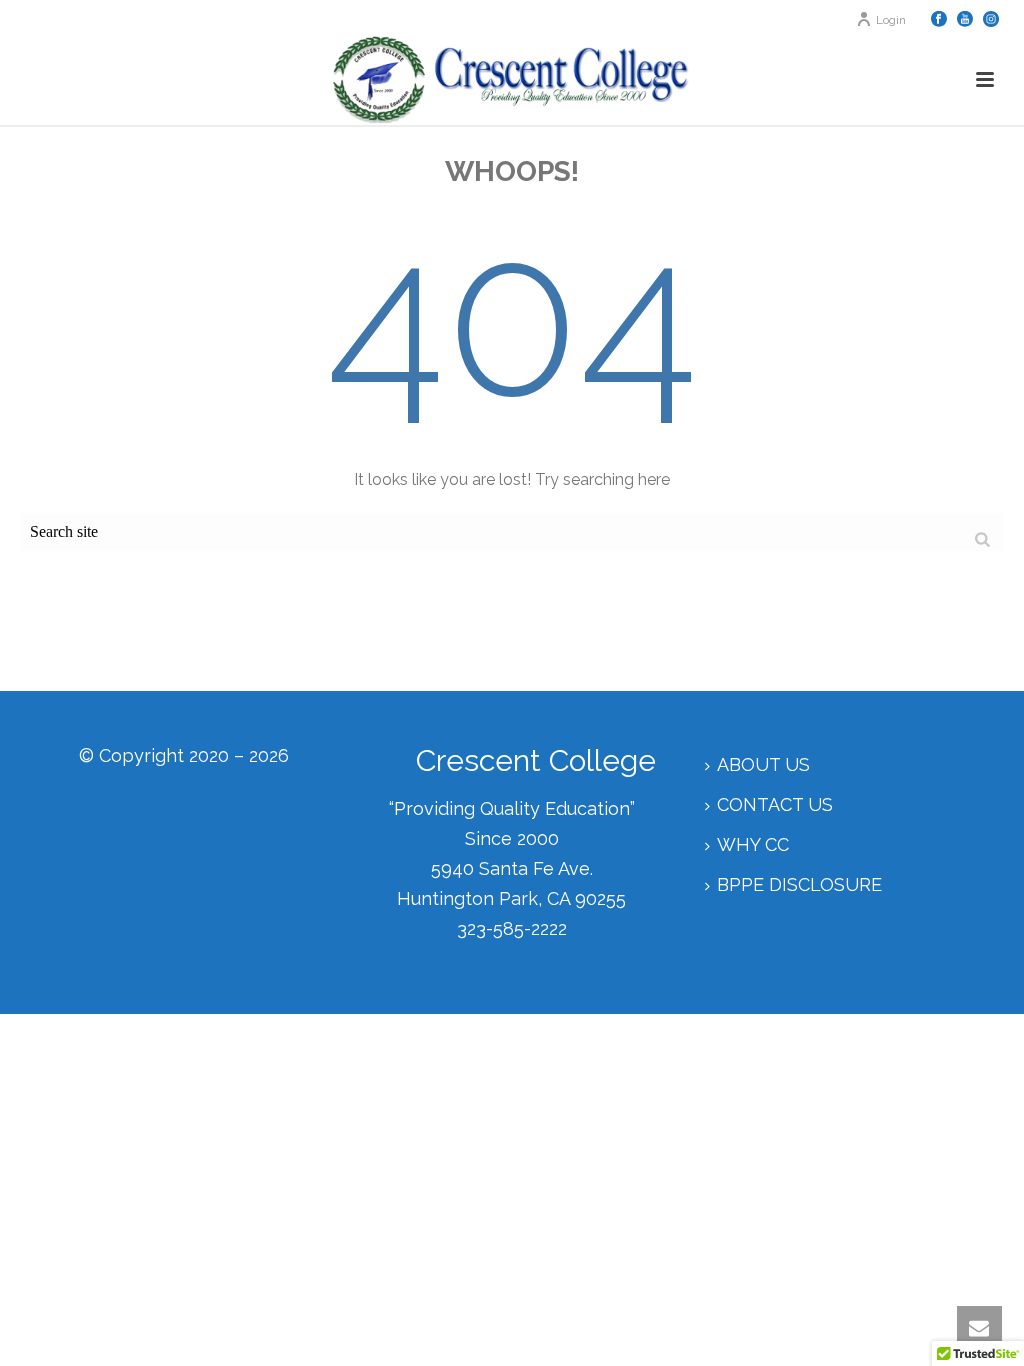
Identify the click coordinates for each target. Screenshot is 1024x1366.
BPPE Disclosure (799, 884)
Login (891, 20)
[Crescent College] (511, 80)
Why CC (753, 844)
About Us (763, 764)
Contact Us (775, 804)
